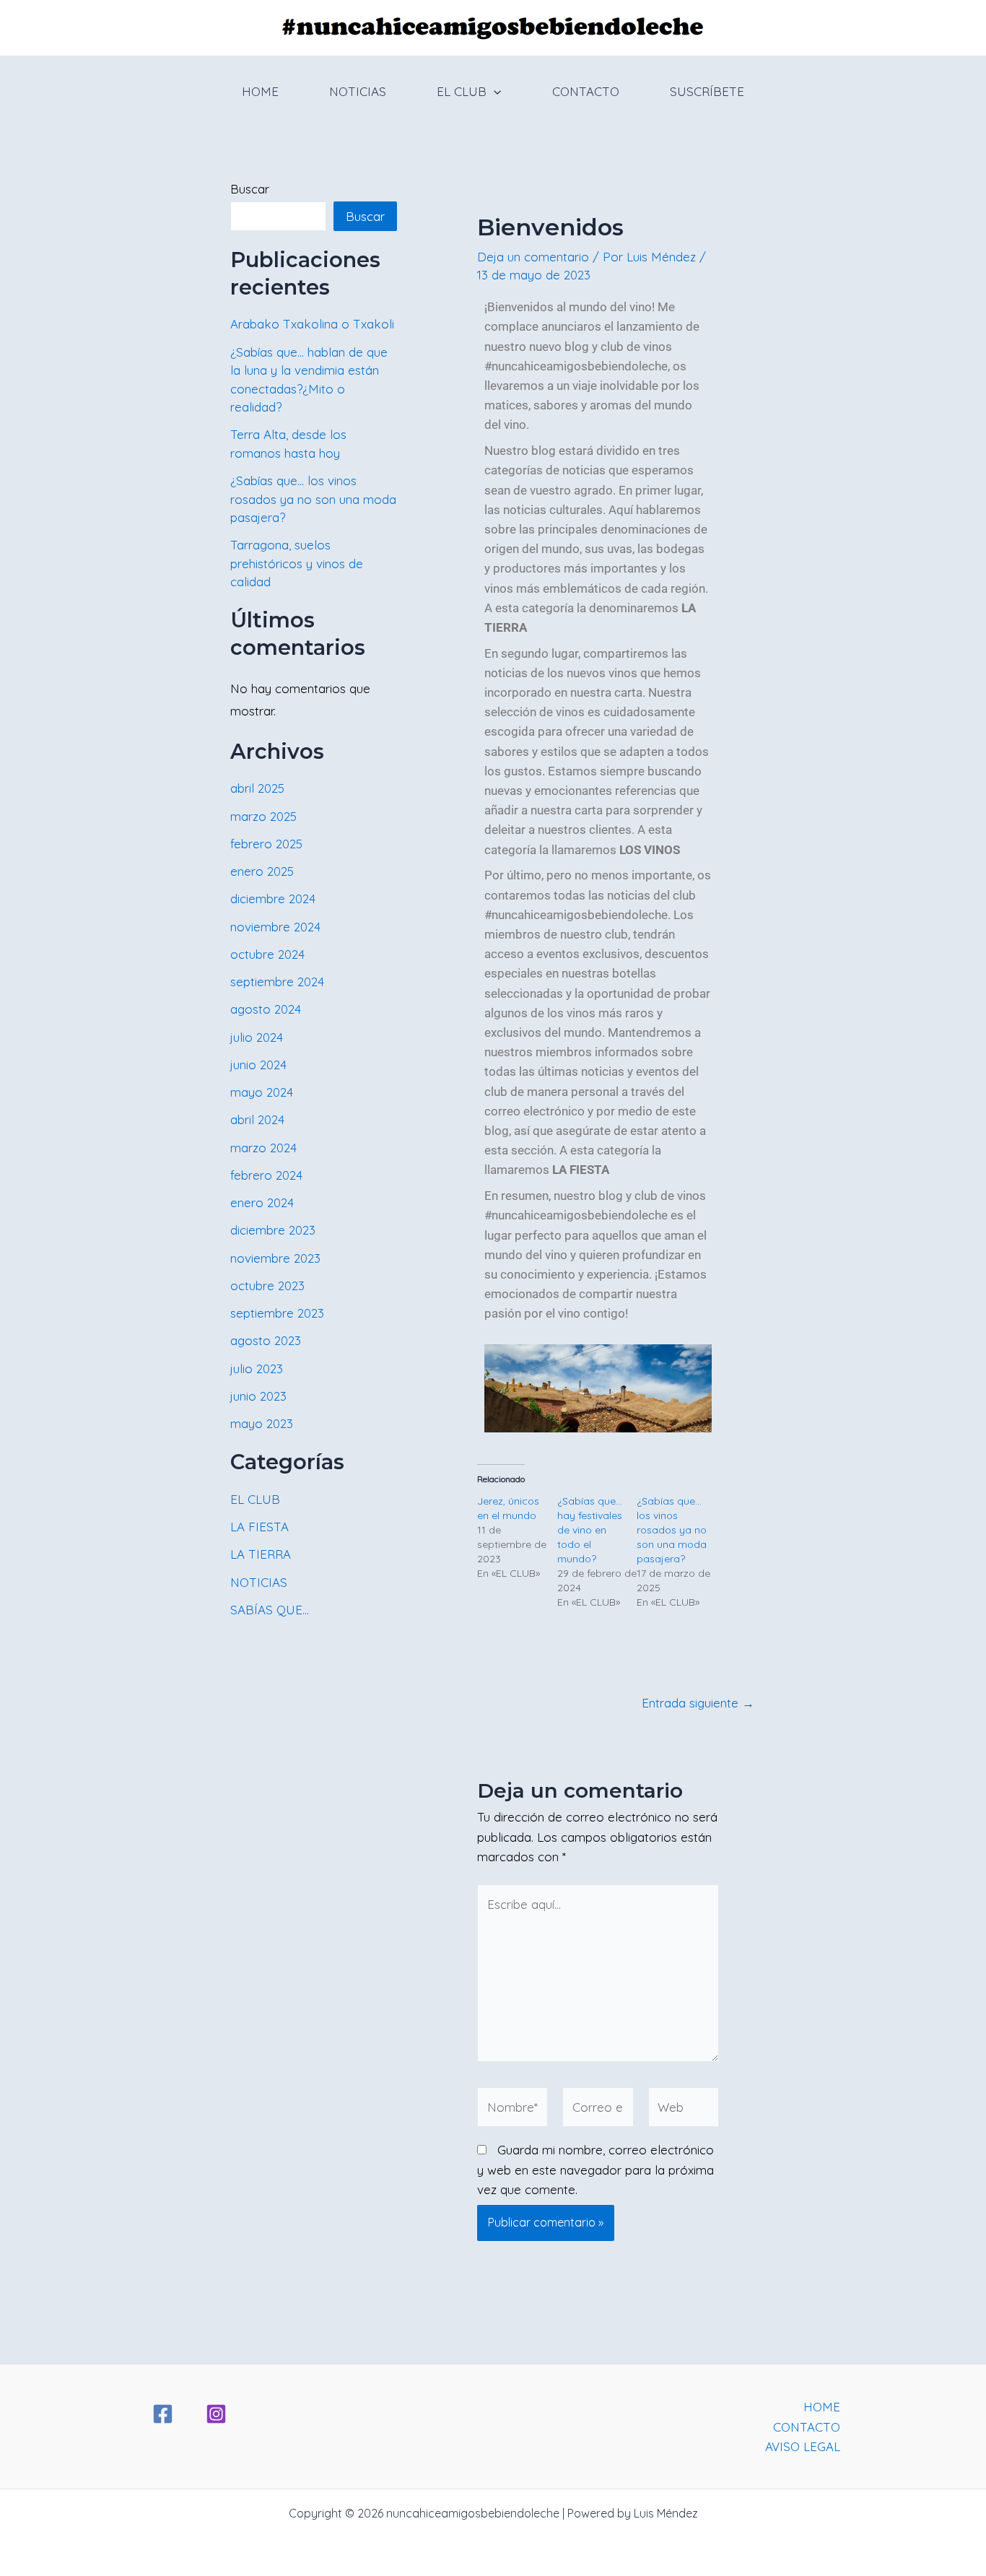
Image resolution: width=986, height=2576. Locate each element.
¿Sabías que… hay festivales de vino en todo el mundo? (590, 1530)
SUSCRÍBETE (707, 91)
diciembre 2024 (273, 898)
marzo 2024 (263, 1148)
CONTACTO (586, 91)
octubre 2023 (267, 1285)
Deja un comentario (533, 257)
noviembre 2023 (275, 1258)
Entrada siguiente (698, 1703)
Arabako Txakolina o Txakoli (312, 324)
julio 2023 (257, 1368)
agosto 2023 (266, 1340)
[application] (494, 92)
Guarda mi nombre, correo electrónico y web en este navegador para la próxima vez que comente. (595, 2169)
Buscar (250, 189)
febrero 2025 (266, 844)
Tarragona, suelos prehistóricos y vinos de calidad (297, 563)
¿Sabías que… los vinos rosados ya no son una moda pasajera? (313, 499)
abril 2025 (257, 788)
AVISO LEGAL (803, 2446)
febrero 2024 (266, 1175)
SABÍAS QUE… (270, 1610)
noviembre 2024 (275, 927)
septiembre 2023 (277, 1313)
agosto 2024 (266, 1009)
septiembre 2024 (277, 982)
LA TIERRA (261, 1554)
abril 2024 (257, 1119)
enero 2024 (262, 1202)
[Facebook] (163, 2414)
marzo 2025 (263, 816)
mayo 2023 (262, 1423)
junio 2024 (258, 1065)
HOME (260, 91)
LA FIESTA (259, 1527)
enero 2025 (262, 871)
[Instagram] (216, 2414)
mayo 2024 (262, 1092)
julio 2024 (257, 1037)
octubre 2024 (267, 954)
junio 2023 (258, 1396)
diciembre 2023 (273, 1230)
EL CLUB (462, 91)
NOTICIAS (358, 91)
